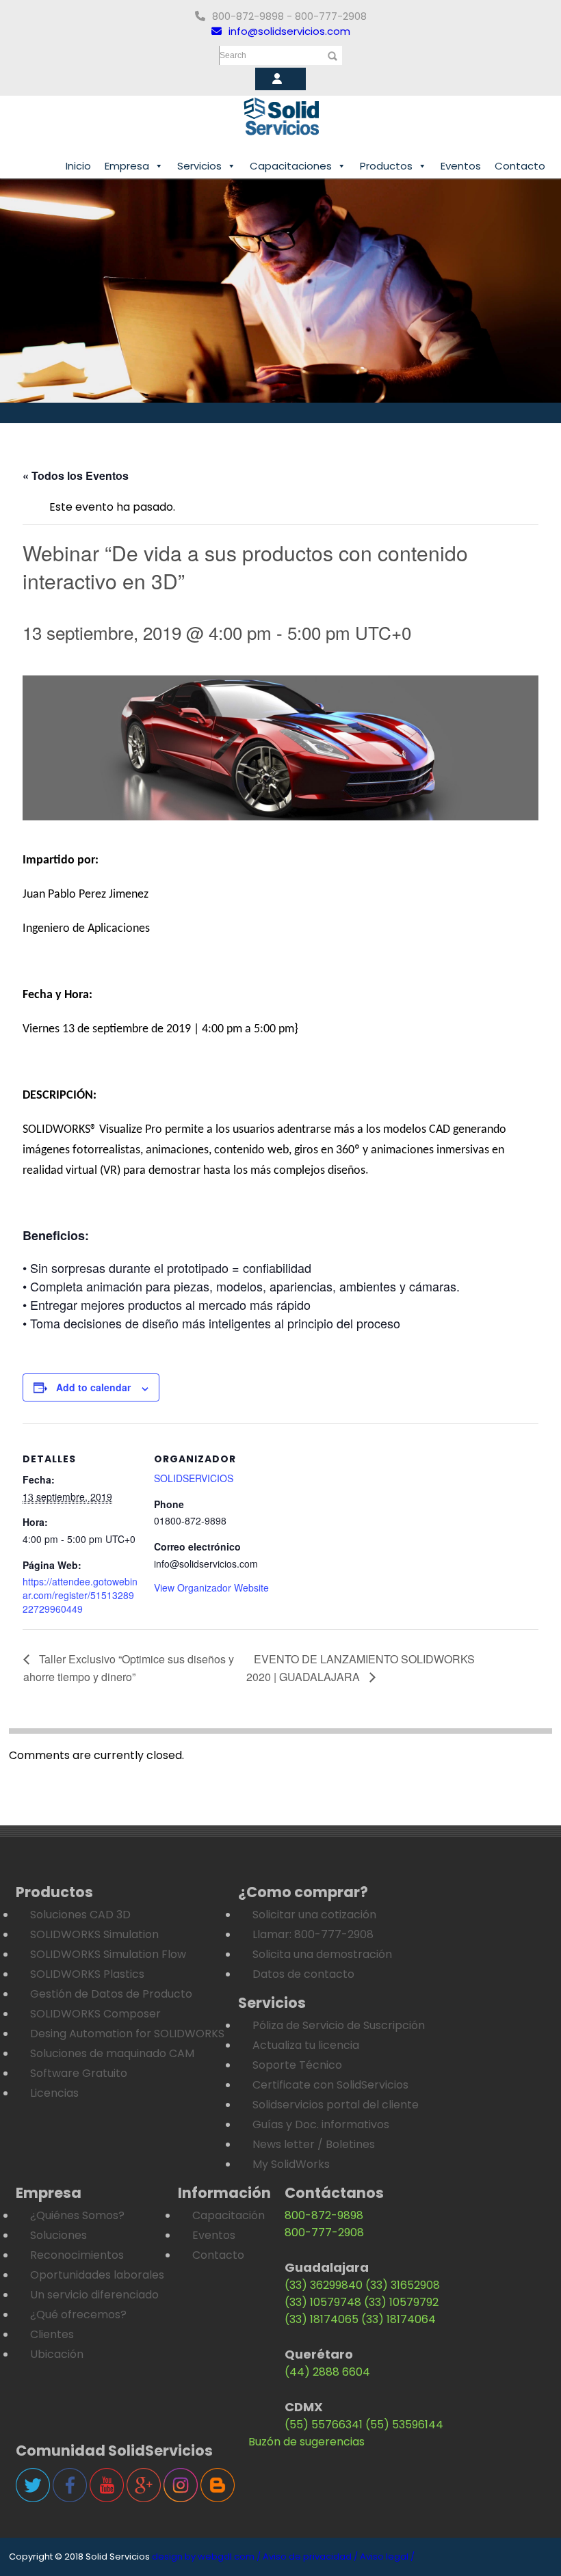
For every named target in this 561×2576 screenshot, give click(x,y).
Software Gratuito (79, 2073)
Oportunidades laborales (97, 2275)
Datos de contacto (303, 1974)
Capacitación (229, 2215)
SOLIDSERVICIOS (194, 1478)
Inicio (78, 166)
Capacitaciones (291, 166)
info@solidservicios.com (289, 31)
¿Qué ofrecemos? (78, 2315)
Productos (386, 166)
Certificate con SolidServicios (330, 2085)
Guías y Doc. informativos (321, 2124)
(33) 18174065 (322, 2319)
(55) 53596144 (404, 2425)
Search (233, 55)
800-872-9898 (324, 2215)
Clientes (52, 2334)
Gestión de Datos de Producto (111, 1994)
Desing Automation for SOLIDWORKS (127, 2034)
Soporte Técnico (297, 2065)
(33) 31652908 (403, 2285)
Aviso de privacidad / (310, 2557)
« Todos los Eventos (76, 475)
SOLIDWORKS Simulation (94, 1934)
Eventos (461, 166)
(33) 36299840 (324, 2285)
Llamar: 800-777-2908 (313, 1934)
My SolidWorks (291, 2164)
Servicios (199, 166)
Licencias (54, 2093)
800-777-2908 (324, 2232)
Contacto (520, 166)
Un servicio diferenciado (94, 2295)
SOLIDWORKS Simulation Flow (108, 1954)
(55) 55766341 (324, 2425)
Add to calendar (93, 1387)
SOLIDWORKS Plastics (87, 1974)
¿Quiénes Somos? (77, 2215)
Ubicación (57, 2354)
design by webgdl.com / (206, 2557)
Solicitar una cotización (314, 1915)
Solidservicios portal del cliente (336, 2105)
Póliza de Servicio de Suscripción (339, 2025)
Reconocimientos (77, 2255)
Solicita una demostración (322, 1954)
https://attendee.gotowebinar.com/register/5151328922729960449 (80, 1595)
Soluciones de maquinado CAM (112, 2053)
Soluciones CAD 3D (80, 1915)
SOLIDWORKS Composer (95, 2014)
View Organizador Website (211, 1587)
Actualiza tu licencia (306, 2045)
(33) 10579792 (401, 2302)
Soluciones (58, 2235)
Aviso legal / (387, 2557)
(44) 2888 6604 (327, 2372)
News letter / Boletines (314, 2144)
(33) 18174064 (399, 2319)
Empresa (127, 166)
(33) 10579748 (323, 2302)
